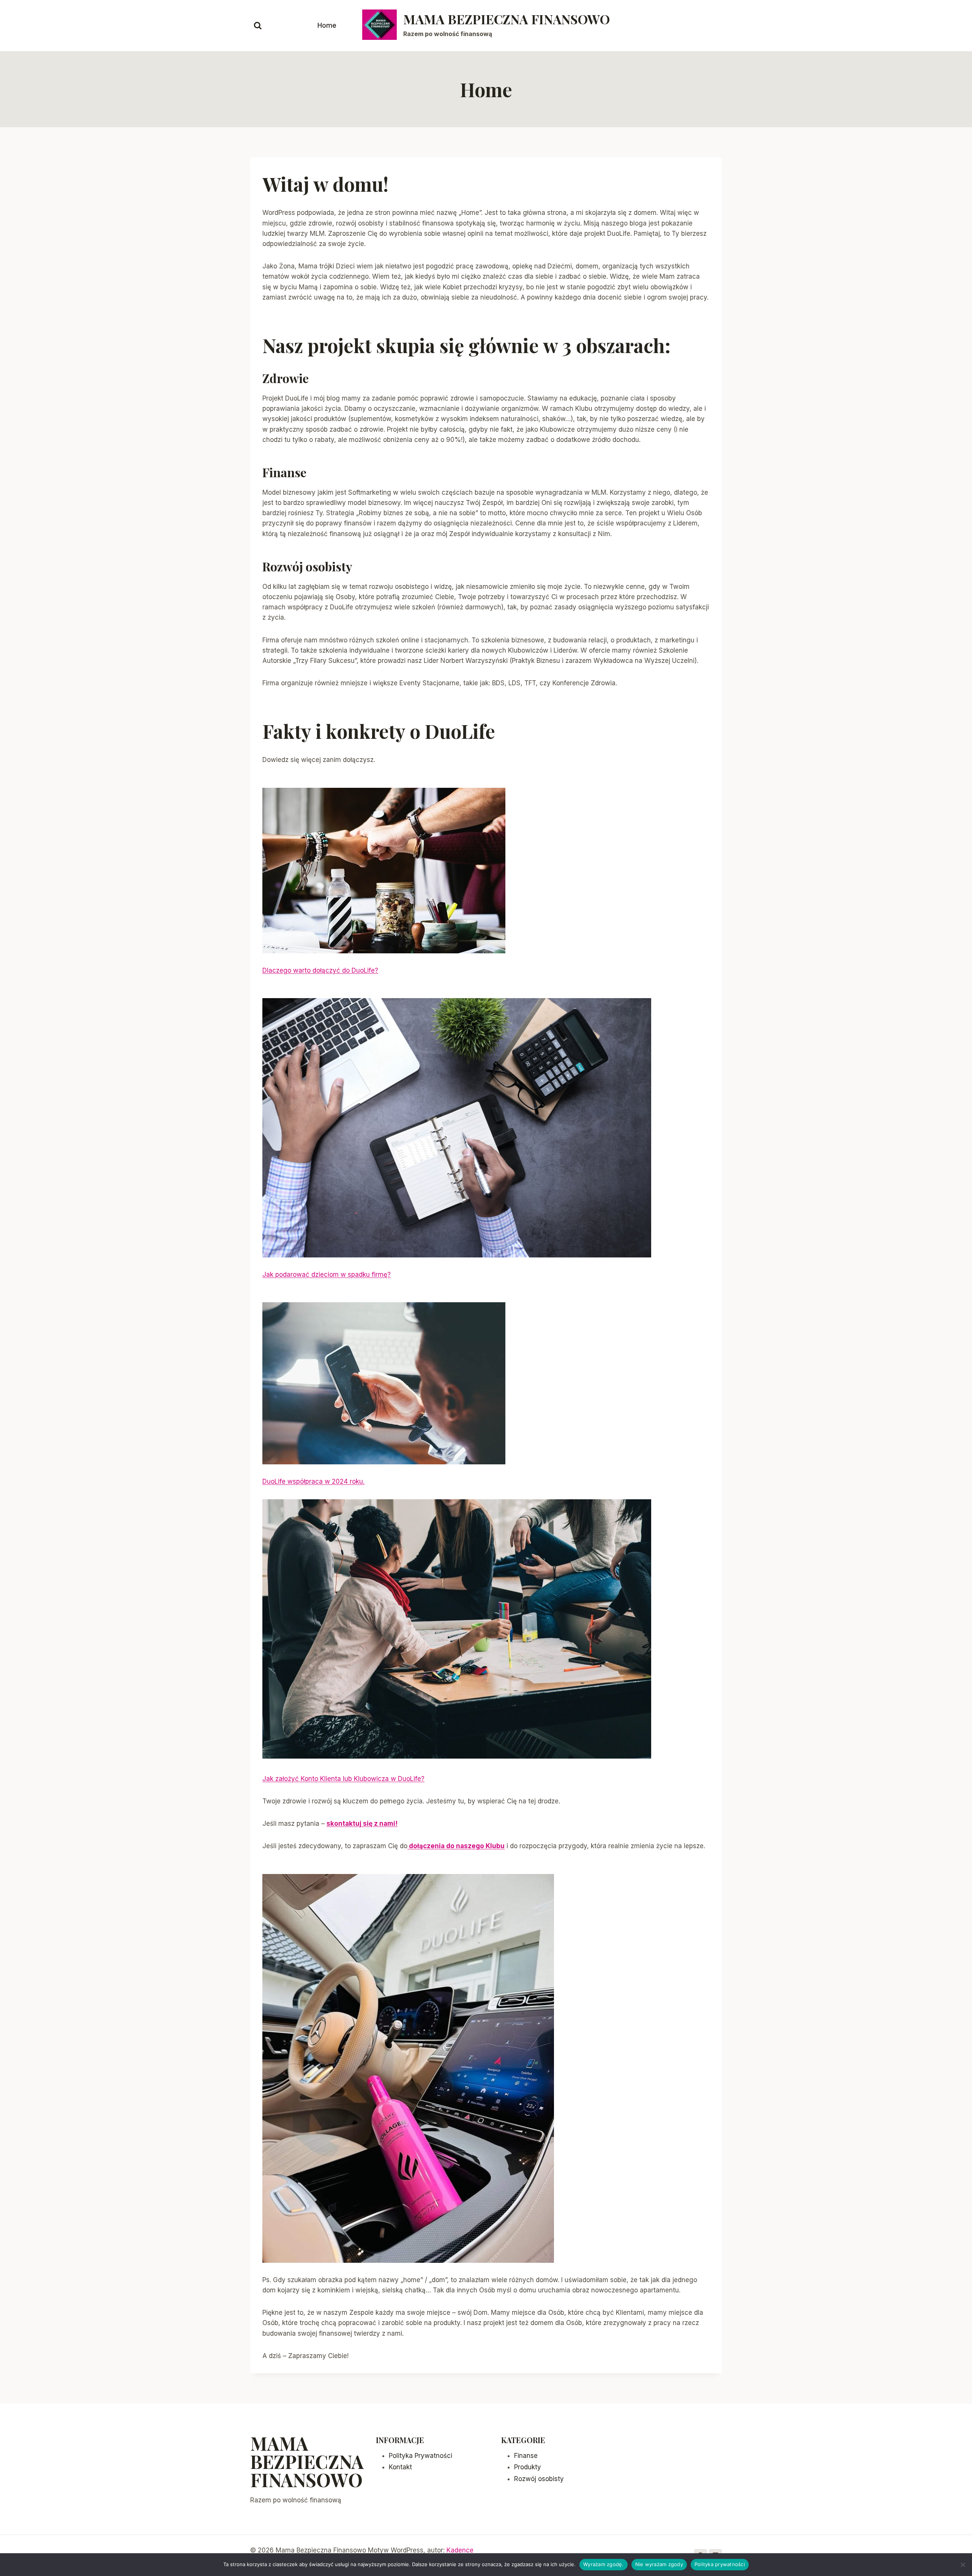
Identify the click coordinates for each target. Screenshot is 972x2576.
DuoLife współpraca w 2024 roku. (313, 1481)
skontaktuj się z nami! (362, 1824)
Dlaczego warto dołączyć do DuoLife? (320, 970)
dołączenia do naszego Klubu (456, 1846)
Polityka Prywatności (421, 2456)
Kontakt (400, 2467)
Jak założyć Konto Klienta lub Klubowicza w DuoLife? (343, 1779)
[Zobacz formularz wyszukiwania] (258, 26)
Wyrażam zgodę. (604, 2564)
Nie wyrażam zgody (659, 2564)
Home (327, 25)
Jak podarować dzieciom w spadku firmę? (327, 1275)
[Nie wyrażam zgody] (963, 2565)
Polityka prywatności (720, 2564)
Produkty (528, 2467)
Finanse (526, 2456)
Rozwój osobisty (539, 2479)
